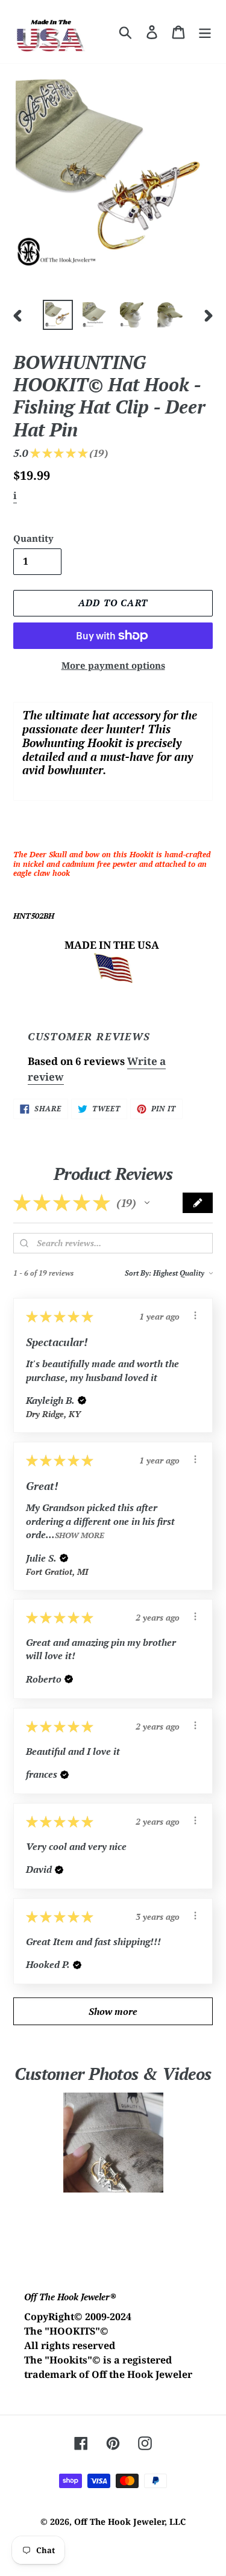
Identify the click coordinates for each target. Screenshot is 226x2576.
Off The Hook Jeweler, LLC (130, 2522)
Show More (80, 1535)
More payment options (113, 665)
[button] (147, 1203)
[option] (58, 315)
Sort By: (138, 1273)
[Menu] (205, 32)
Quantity (33, 538)
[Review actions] (195, 1315)
